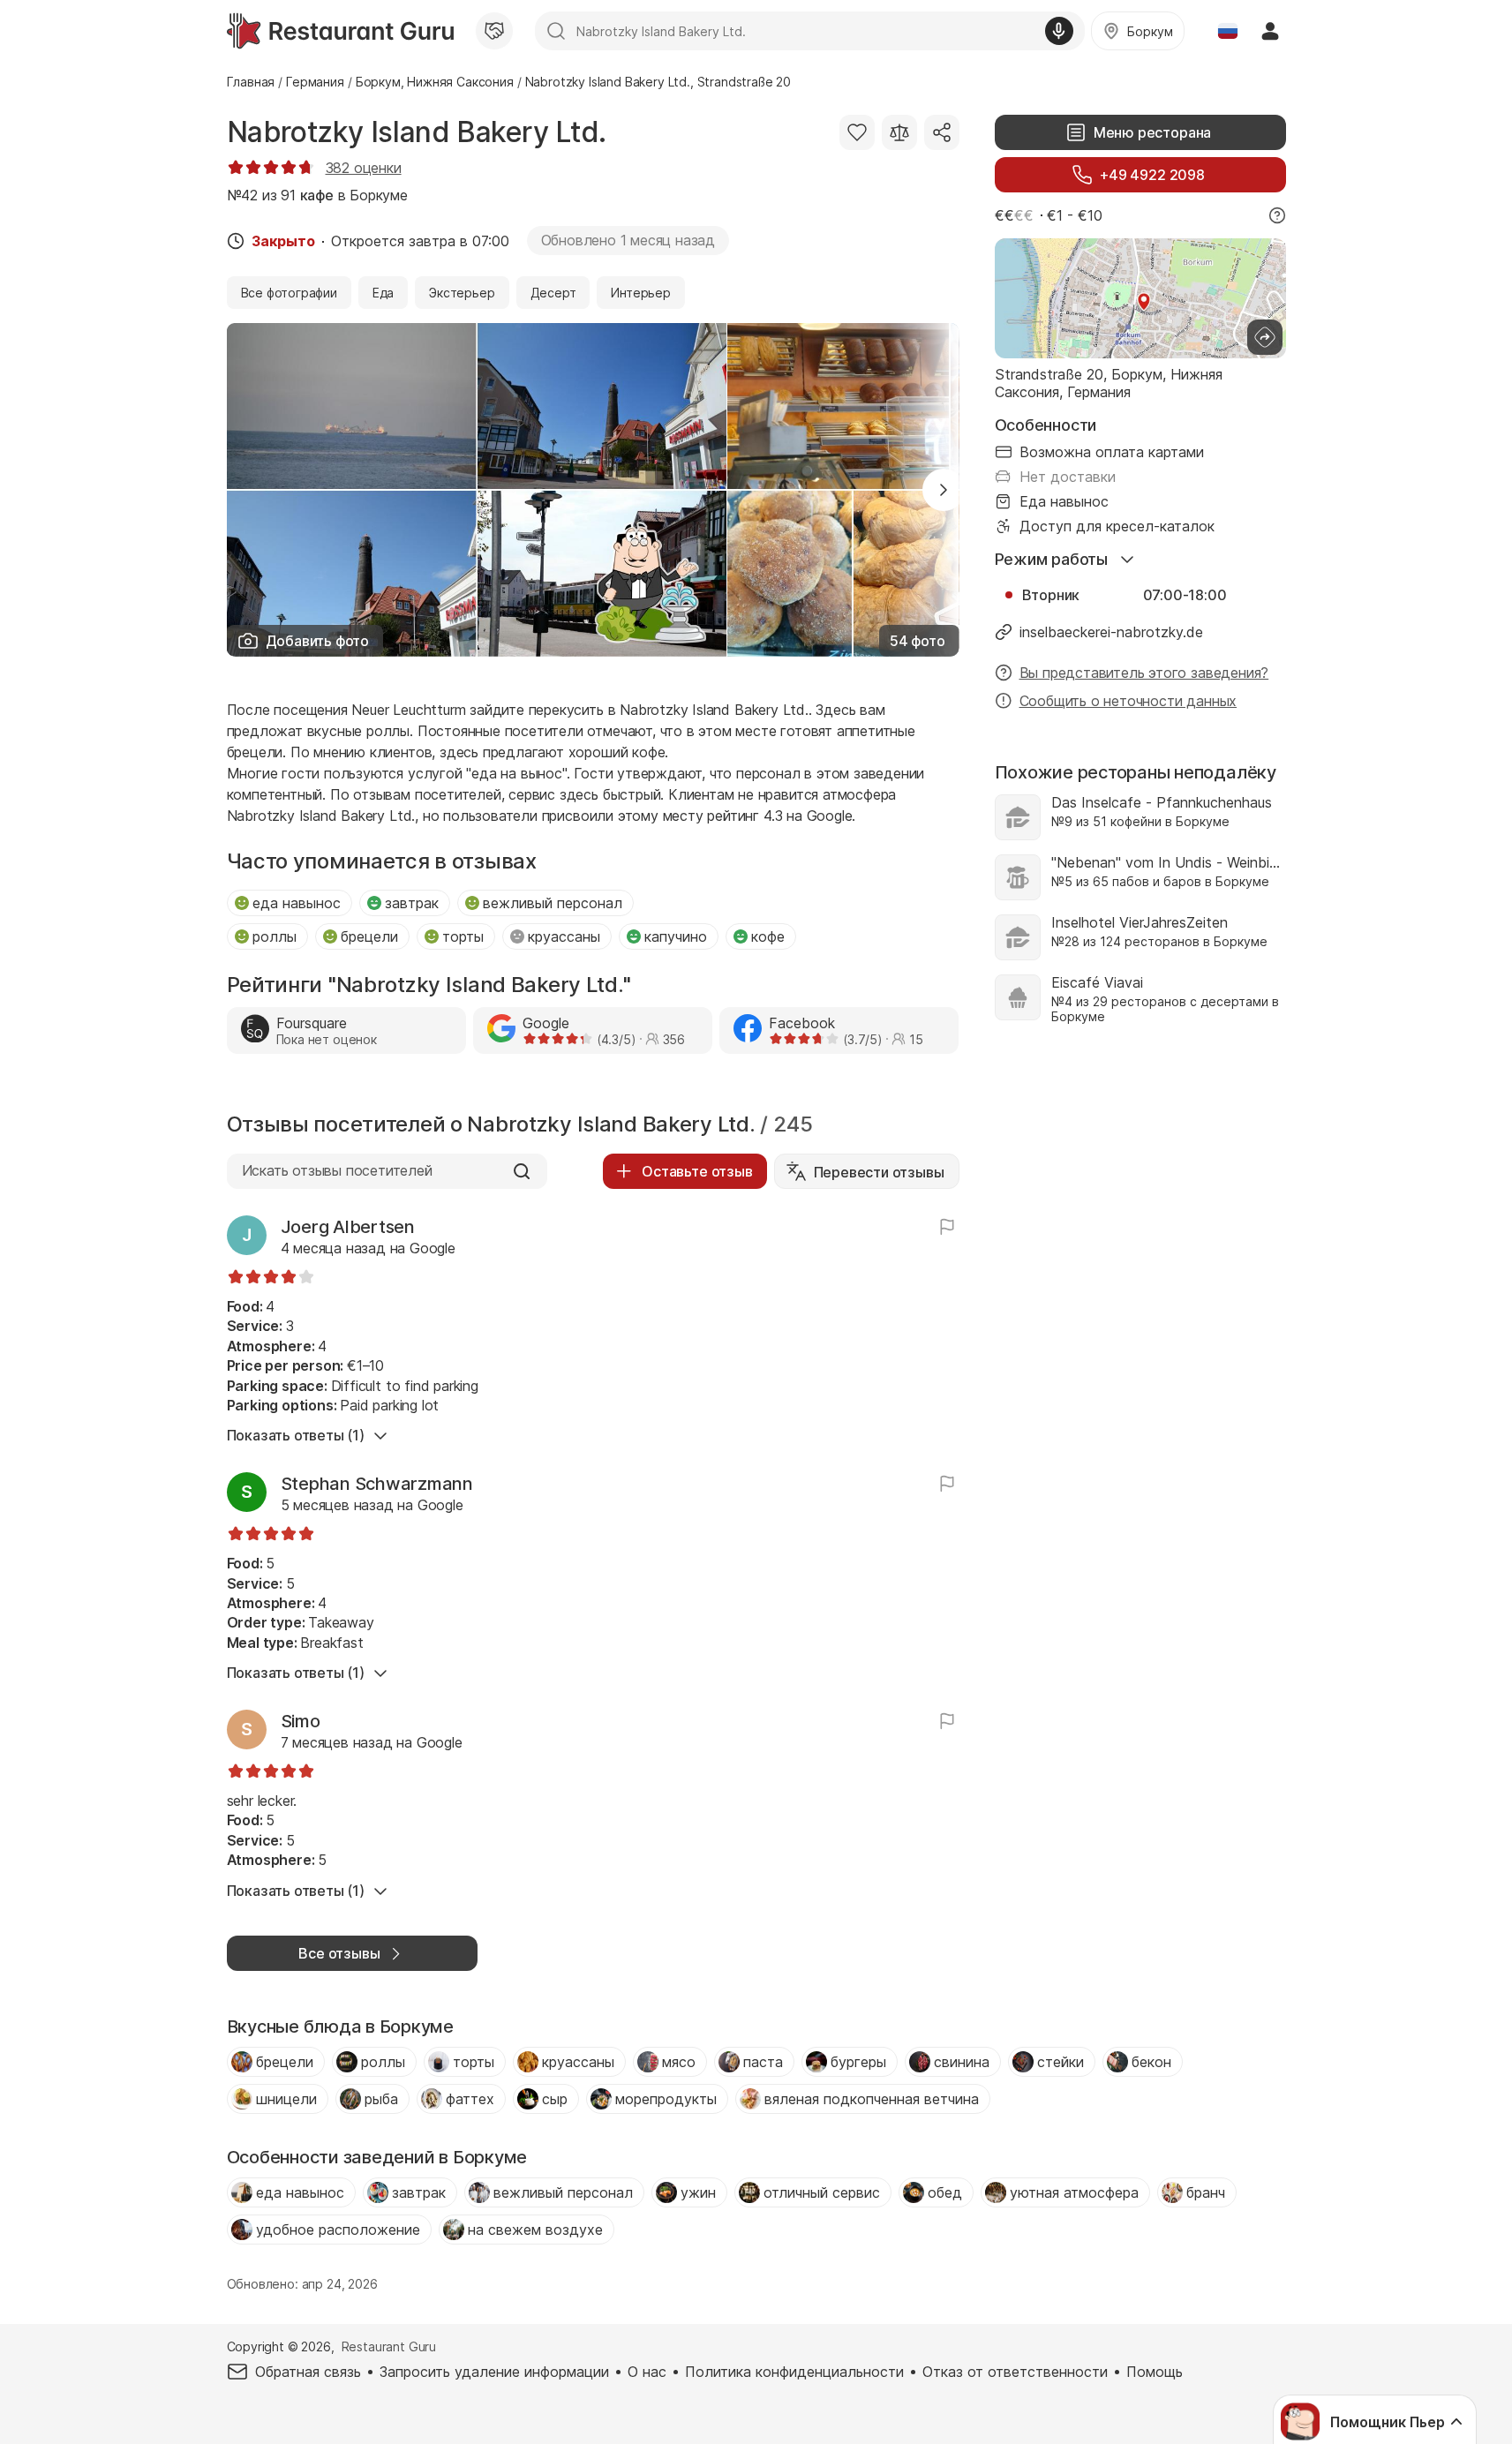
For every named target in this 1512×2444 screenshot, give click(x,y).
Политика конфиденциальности (794, 2372)
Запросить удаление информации (494, 2372)
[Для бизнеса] (494, 31)
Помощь (1155, 2372)
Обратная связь (308, 2372)
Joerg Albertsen (348, 1227)
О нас (647, 2372)
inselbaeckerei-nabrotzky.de (1111, 632)
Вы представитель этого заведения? (1144, 673)
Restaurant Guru (389, 2346)
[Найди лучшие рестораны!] (340, 31)
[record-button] (1059, 31)
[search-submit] (556, 31)
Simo (301, 1721)
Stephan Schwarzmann (377, 1484)
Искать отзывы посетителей (337, 1170)
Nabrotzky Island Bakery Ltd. (417, 132)
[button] (944, 490)
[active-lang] (1228, 31)
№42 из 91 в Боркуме (317, 195)
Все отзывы (339, 1953)
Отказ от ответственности (1015, 2372)
